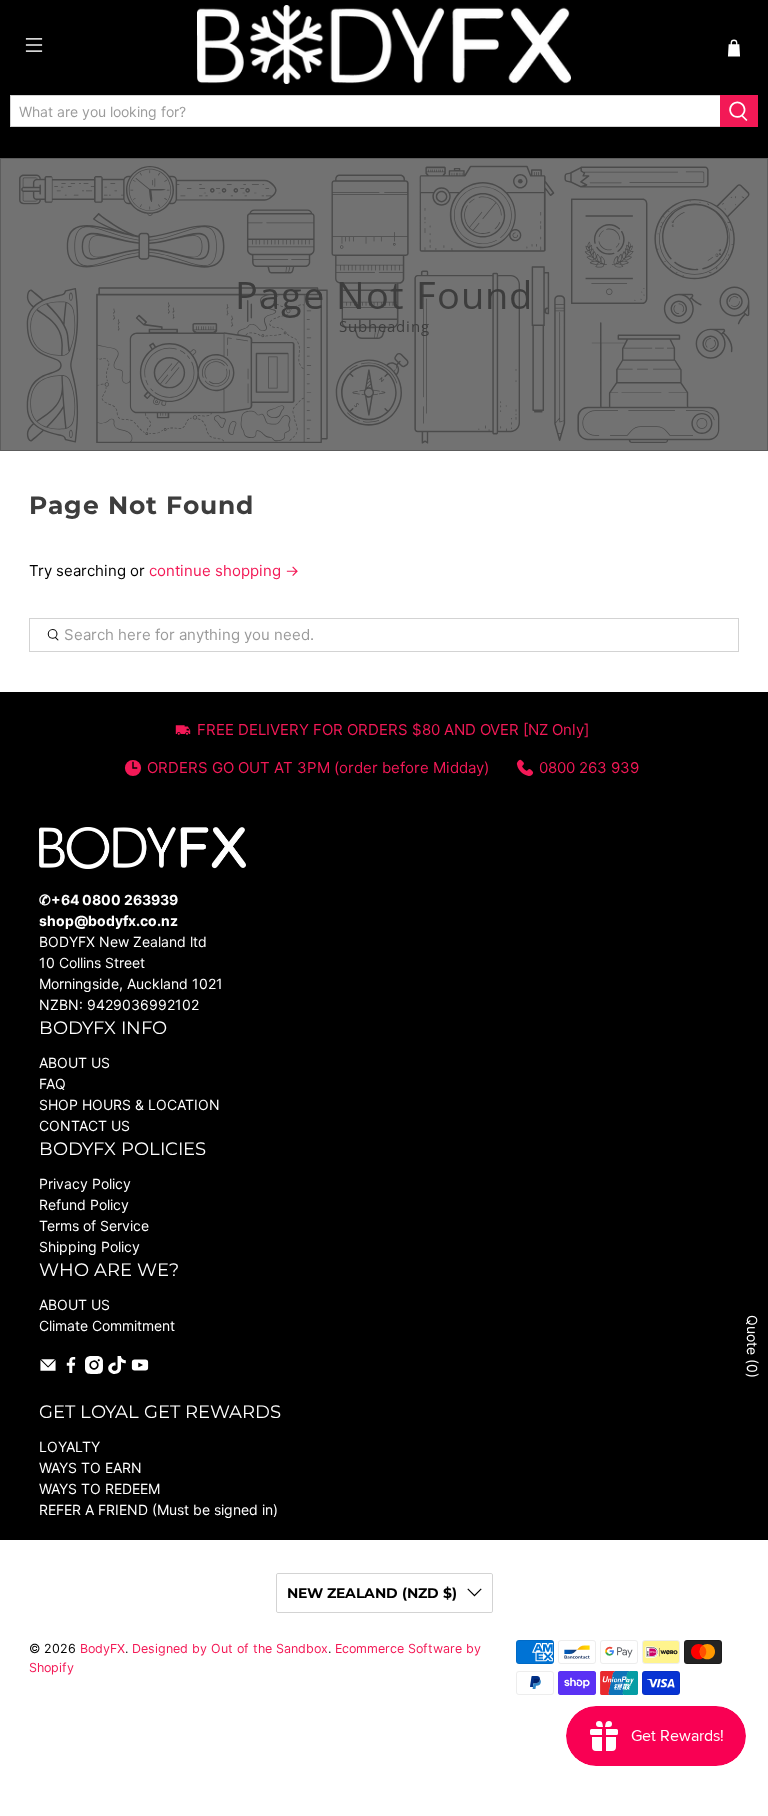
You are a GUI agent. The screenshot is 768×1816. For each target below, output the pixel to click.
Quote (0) (752, 1346)
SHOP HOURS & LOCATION (129, 1104)
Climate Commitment (107, 1325)
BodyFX (102, 1648)
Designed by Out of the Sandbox (230, 1648)
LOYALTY (69, 1446)
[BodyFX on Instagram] (94, 1368)
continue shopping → (224, 570)
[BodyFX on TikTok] (117, 1368)
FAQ (52, 1083)
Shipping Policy (89, 1246)
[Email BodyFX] (48, 1368)
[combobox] (365, 111)
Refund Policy (84, 1204)
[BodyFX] (384, 47)
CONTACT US (84, 1125)
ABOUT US (74, 1062)
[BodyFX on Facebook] (71, 1368)
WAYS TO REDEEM (99, 1488)
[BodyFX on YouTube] (140, 1368)
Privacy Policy (85, 1183)
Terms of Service (94, 1225)
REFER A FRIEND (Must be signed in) (158, 1509)
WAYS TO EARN (90, 1467)
